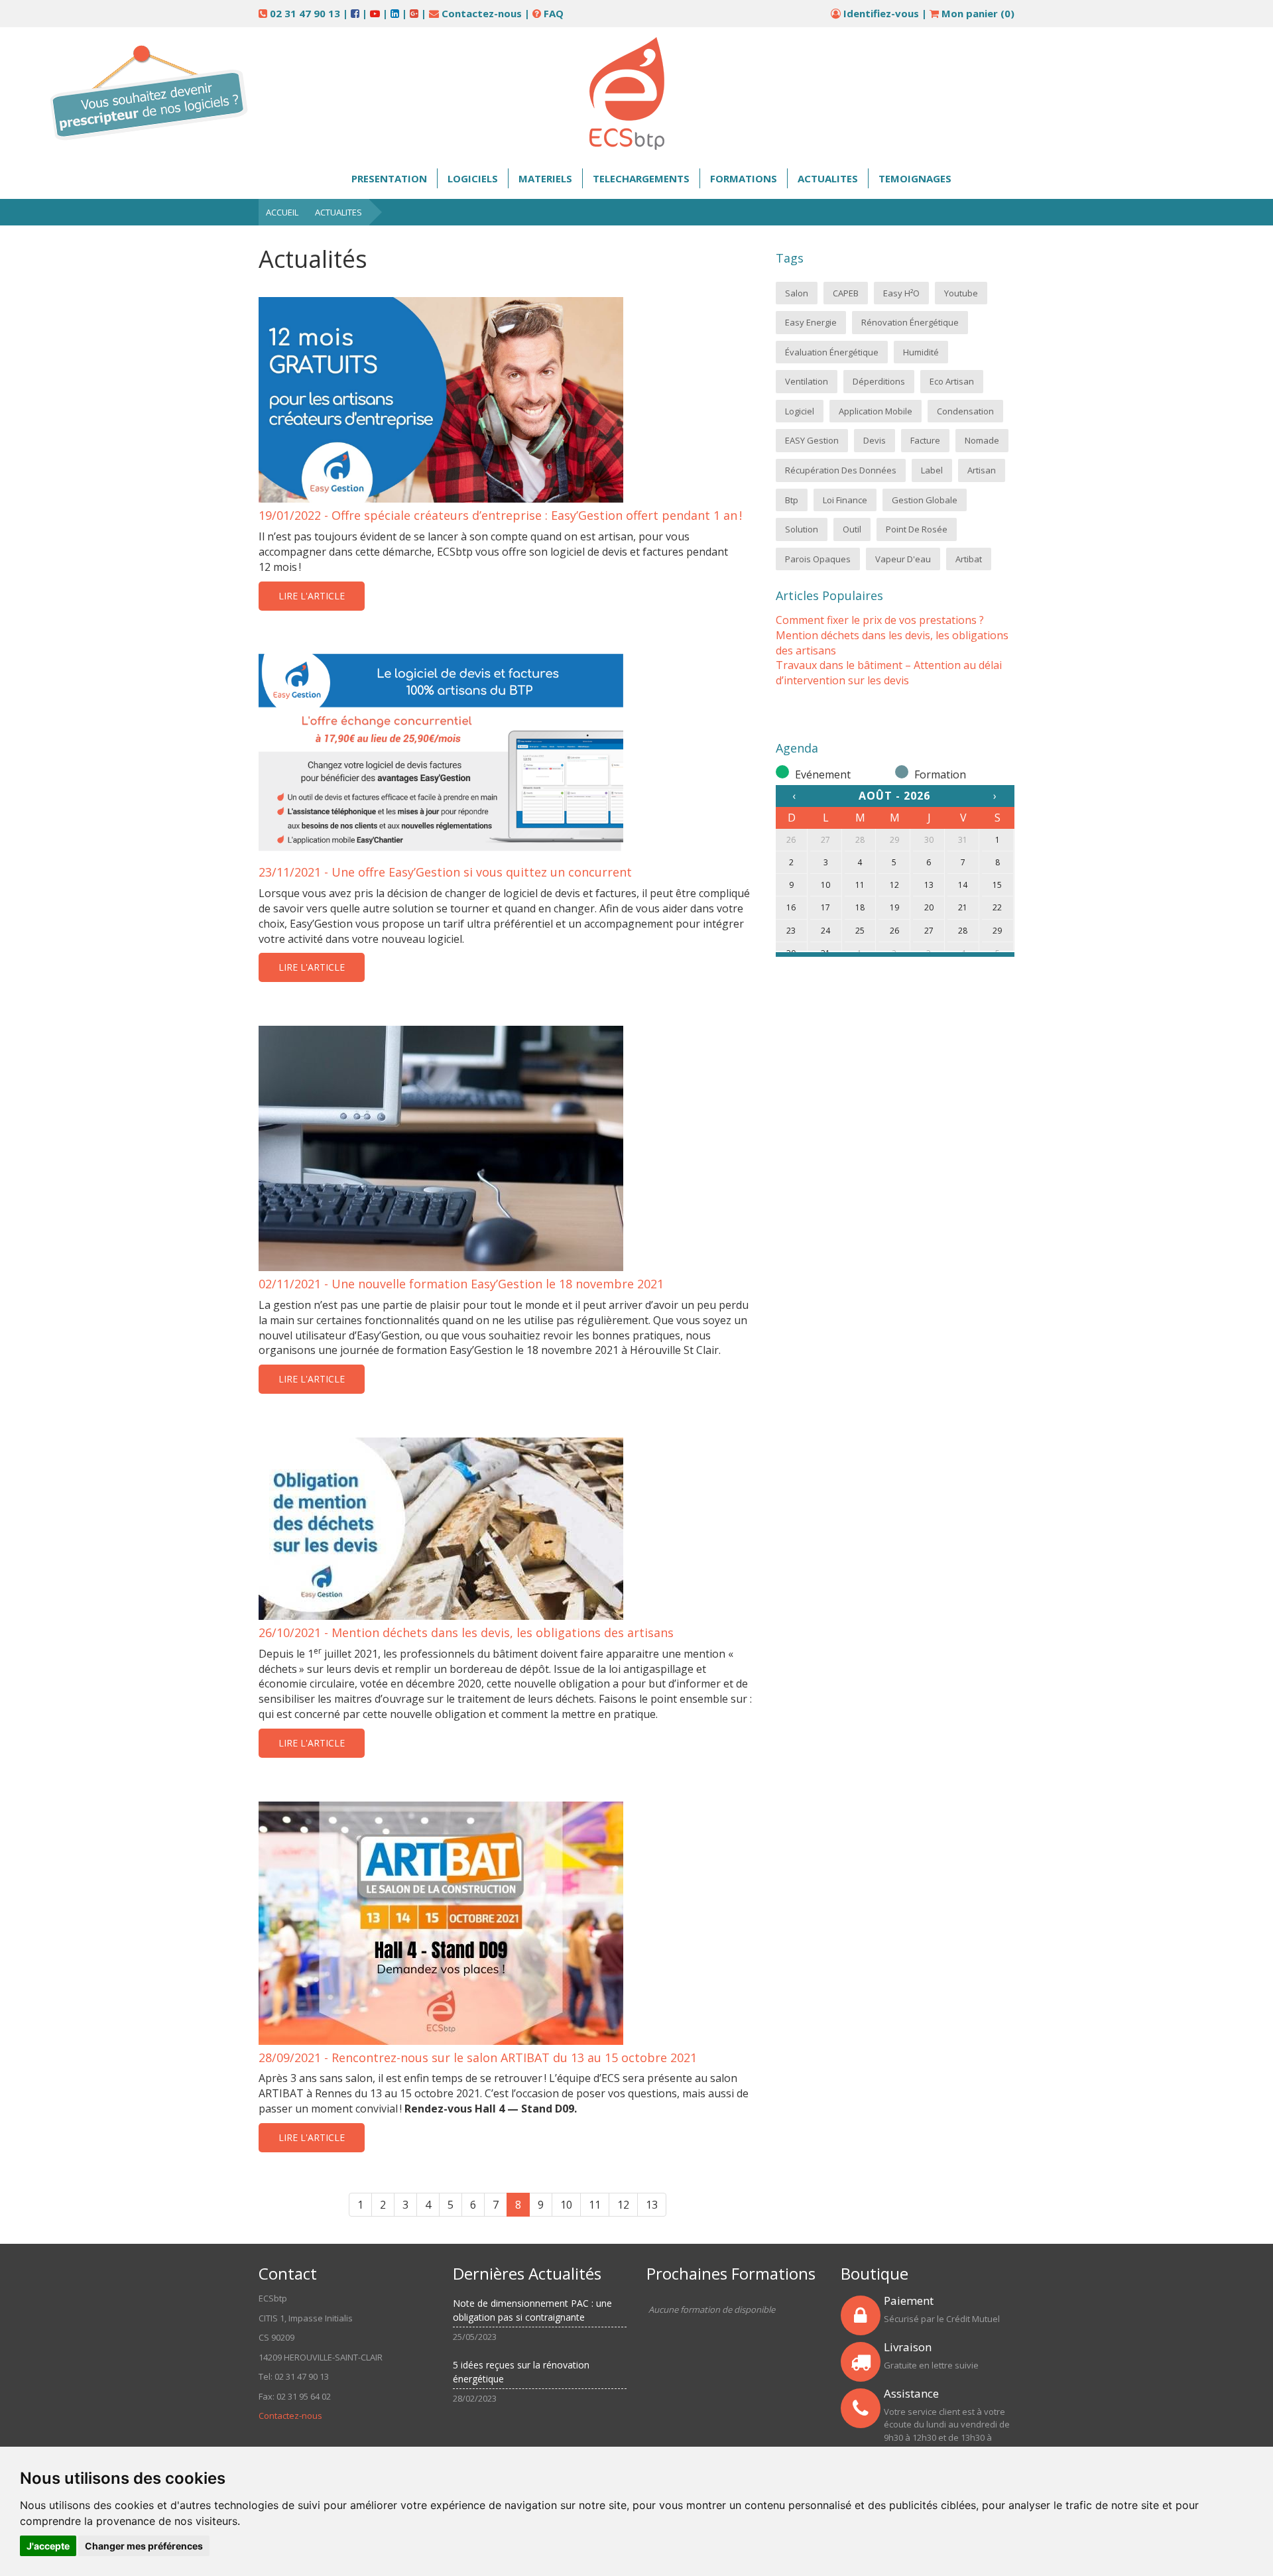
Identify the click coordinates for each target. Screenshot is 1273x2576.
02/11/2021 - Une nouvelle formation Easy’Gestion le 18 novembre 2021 (461, 1284)
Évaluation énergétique (832, 352)
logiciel (800, 411)
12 (623, 2205)
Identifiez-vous (881, 13)
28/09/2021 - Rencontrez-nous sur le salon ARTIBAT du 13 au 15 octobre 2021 (478, 2057)
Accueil (282, 212)
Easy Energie (811, 322)
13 (652, 2205)
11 (595, 2205)
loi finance (845, 500)
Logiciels (473, 178)
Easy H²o (901, 293)
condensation (965, 411)
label (932, 470)
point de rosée (917, 529)
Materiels (545, 178)
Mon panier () (977, 13)
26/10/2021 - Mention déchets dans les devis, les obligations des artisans (466, 1632)
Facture (925, 440)
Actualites (828, 178)
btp (792, 500)
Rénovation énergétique (910, 322)
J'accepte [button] (48, 2546)
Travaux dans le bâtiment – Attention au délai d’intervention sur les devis (889, 673)
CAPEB (846, 293)
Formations (744, 178)
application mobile (876, 411)
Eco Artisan (952, 381)
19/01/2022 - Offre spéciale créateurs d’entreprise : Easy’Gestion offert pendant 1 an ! (500, 515)
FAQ (554, 13)
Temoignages (915, 178)
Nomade (982, 440)
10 (566, 2205)
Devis (875, 440)
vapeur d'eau (903, 559)
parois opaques (818, 559)
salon (797, 293)
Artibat (969, 559)
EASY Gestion (812, 440)
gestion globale (925, 500)
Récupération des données (841, 470)
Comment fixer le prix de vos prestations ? (880, 620)
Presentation (389, 178)
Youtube (961, 293)
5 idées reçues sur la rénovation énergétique (521, 2372)
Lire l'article (312, 596)
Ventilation (807, 381)
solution (802, 529)
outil (852, 529)
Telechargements (641, 178)
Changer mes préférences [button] (144, 2546)
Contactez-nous (482, 13)
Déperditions (879, 381)
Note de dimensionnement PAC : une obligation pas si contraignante (532, 2310)
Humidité (921, 352)
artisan (982, 470)
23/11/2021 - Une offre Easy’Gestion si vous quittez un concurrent (445, 872)
